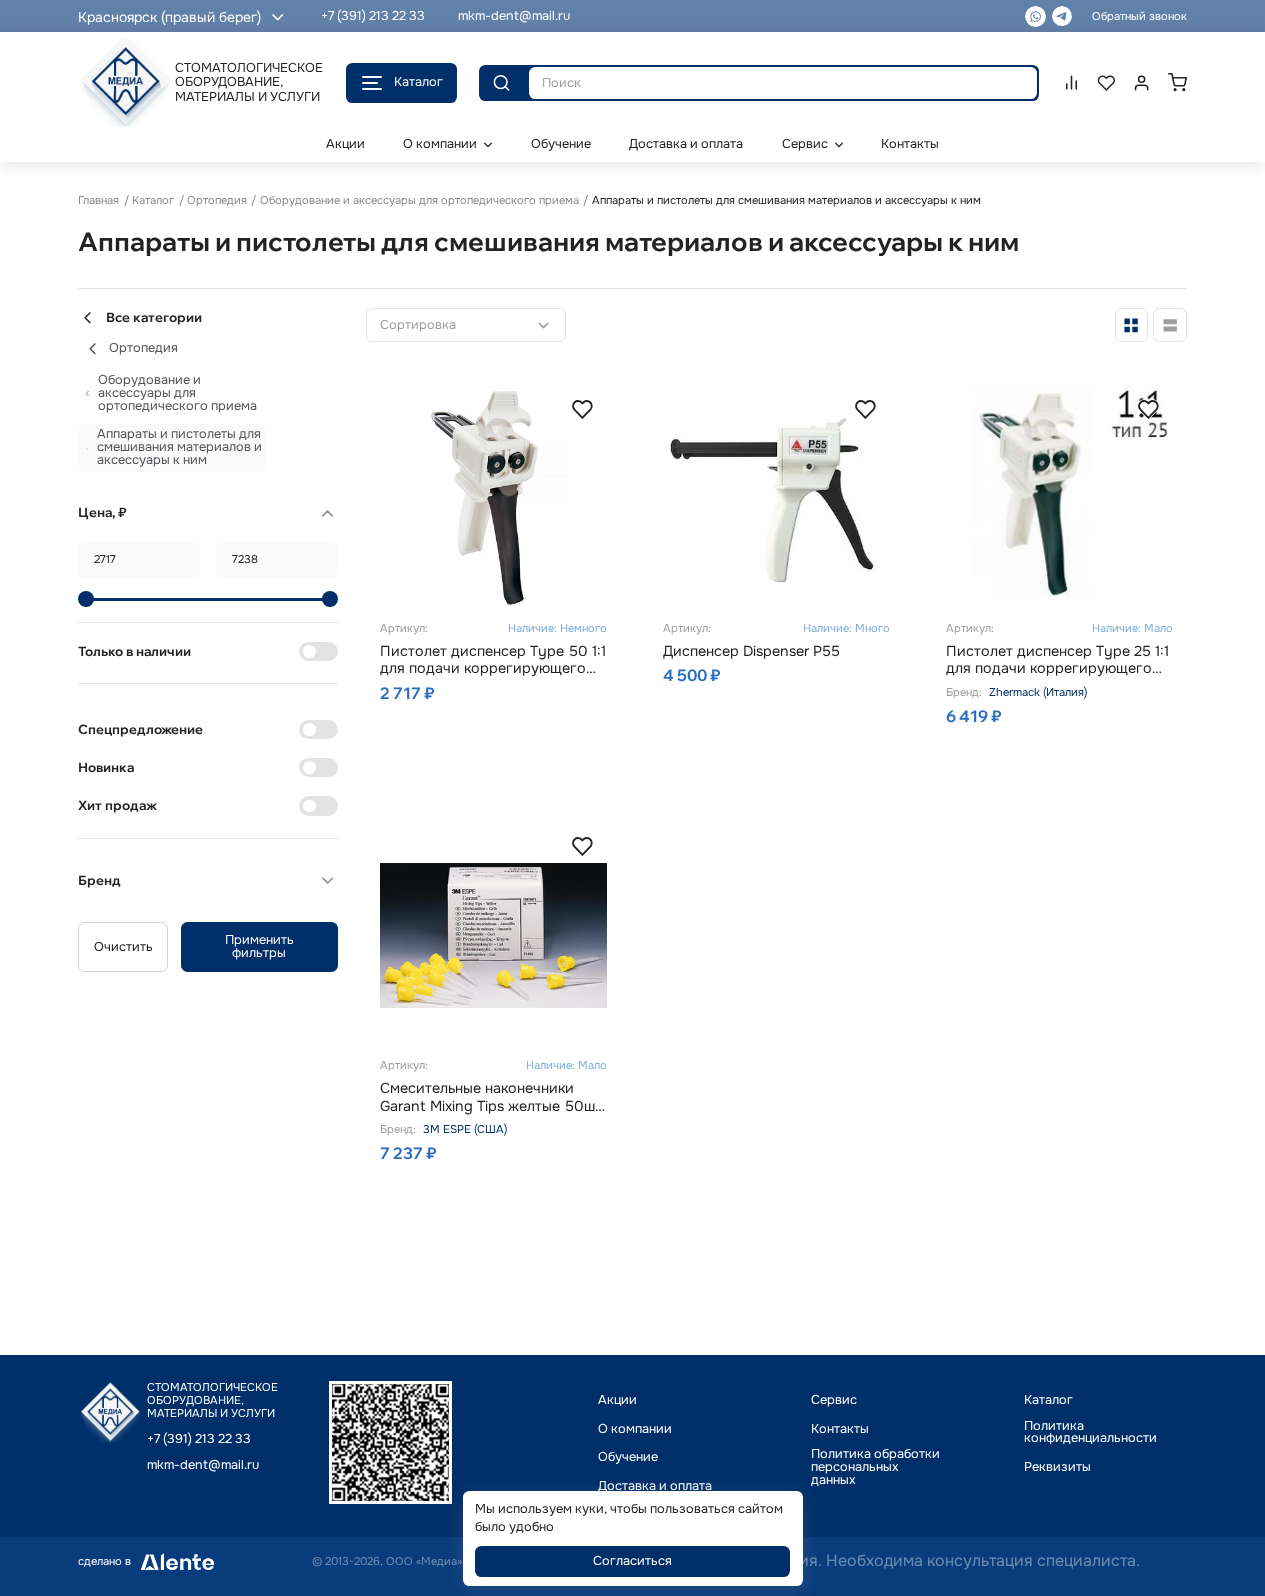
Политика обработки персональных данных (875, 1467)
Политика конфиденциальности (1090, 1433)
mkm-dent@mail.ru (514, 16)
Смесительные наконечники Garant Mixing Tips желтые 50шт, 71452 (492, 1097)
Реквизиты (1057, 1467)
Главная (98, 200)
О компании (635, 1429)
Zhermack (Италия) (1038, 692)
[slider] (86, 599)
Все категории (154, 317)
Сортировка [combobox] (418, 325)
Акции (617, 1400)
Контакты (840, 1429)
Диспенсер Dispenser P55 (751, 651)
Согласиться (632, 1561)
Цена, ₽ (102, 512)
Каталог (418, 82)
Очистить (123, 947)
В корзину (522, 751)
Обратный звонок (1139, 16)
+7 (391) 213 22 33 (373, 16)
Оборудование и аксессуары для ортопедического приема (419, 200)
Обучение (628, 1457)
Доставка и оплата (655, 1486)
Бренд (99, 880)
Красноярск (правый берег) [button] (169, 17)
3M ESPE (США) (465, 1129)
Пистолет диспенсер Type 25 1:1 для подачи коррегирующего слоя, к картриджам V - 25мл (1057, 660)
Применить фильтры (259, 946)
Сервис (834, 1400)
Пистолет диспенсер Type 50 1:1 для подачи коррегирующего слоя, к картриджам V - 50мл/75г (493, 660)
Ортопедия (217, 200)
